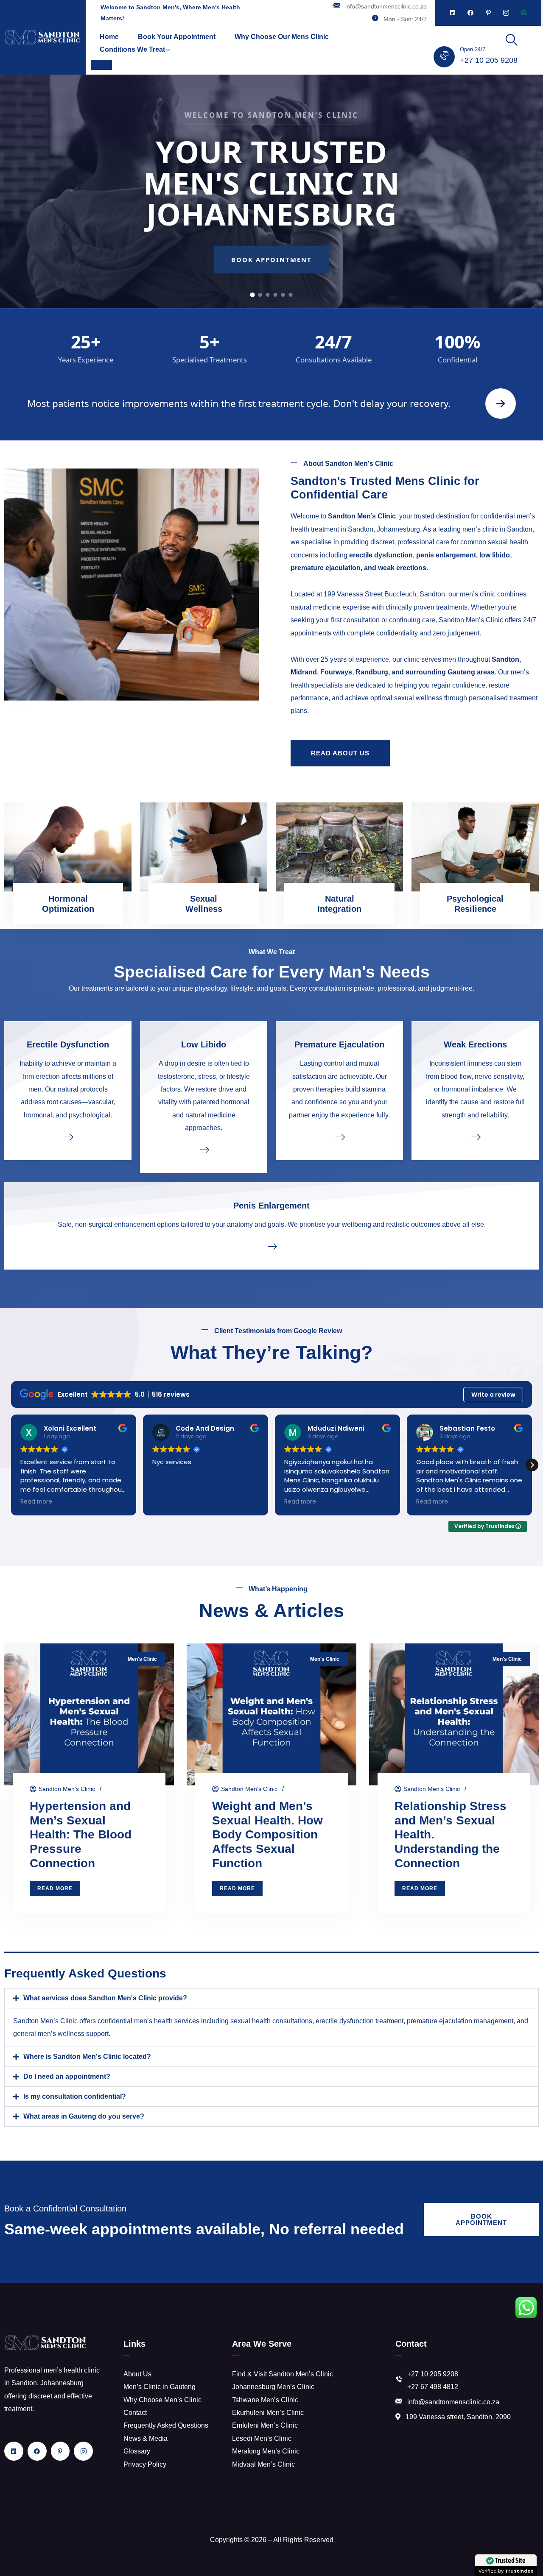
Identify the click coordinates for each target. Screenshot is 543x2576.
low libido (495, 555)
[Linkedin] (453, 13)
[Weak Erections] (475, 1136)
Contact (135, 2413)
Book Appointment (272, 259)
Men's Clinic (142, 1659)
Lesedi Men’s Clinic (262, 2438)
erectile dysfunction (381, 555)
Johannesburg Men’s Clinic (273, 2387)
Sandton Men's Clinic (67, 1789)
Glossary (137, 2451)
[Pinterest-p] (488, 13)
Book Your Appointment (177, 37)
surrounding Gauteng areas (450, 672)
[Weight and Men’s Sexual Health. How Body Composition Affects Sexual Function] (271, 1714)
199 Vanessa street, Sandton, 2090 (458, 2417)
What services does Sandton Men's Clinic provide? (105, 1998)
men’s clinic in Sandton (497, 529)
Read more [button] (175, 1502)
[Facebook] (470, 13)
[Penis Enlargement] (271, 1246)
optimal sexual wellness (406, 698)
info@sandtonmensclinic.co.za (386, 6)
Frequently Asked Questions (166, 2425)
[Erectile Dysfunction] (68, 1136)
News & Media (146, 2438)
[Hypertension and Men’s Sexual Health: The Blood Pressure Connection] (89, 1714)
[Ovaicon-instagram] (506, 13)
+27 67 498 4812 (433, 2387)
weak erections (402, 568)
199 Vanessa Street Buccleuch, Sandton (384, 594)
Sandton (505, 659)
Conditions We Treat (132, 49)
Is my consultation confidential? (75, 2096)
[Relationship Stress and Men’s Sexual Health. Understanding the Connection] (454, 1714)
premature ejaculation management (460, 2021)
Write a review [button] (493, 1395)
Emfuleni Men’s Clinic (265, 2425)
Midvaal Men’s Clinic (263, 2464)
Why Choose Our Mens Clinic (282, 37)
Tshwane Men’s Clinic (265, 2400)
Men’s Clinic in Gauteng (160, 2387)
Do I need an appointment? (67, 2076)
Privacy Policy (145, 2464)
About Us (137, 2374)
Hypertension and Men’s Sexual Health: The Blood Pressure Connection (81, 1835)
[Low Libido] (204, 1150)
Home (109, 37)
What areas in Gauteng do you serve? (84, 2116)
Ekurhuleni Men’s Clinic (268, 2413)
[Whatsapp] (524, 13)
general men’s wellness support (61, 2034)
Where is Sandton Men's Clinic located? (87, 2057)
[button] (532, 1465)
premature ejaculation (326, 568)
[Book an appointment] (501, 404)
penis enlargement (446, 555)
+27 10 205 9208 (489, 60)
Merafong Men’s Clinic (266, 2451)
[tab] (252, 294)
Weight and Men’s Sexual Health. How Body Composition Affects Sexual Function (267, 1835)
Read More (55, 1888)
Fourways (336, 672)
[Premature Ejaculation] (339, 1136)
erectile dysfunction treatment (360, 2021)
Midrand (304, 672)
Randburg (372, 672)
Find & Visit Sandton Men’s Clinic (283, 2374)
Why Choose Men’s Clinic (162, 2400)
